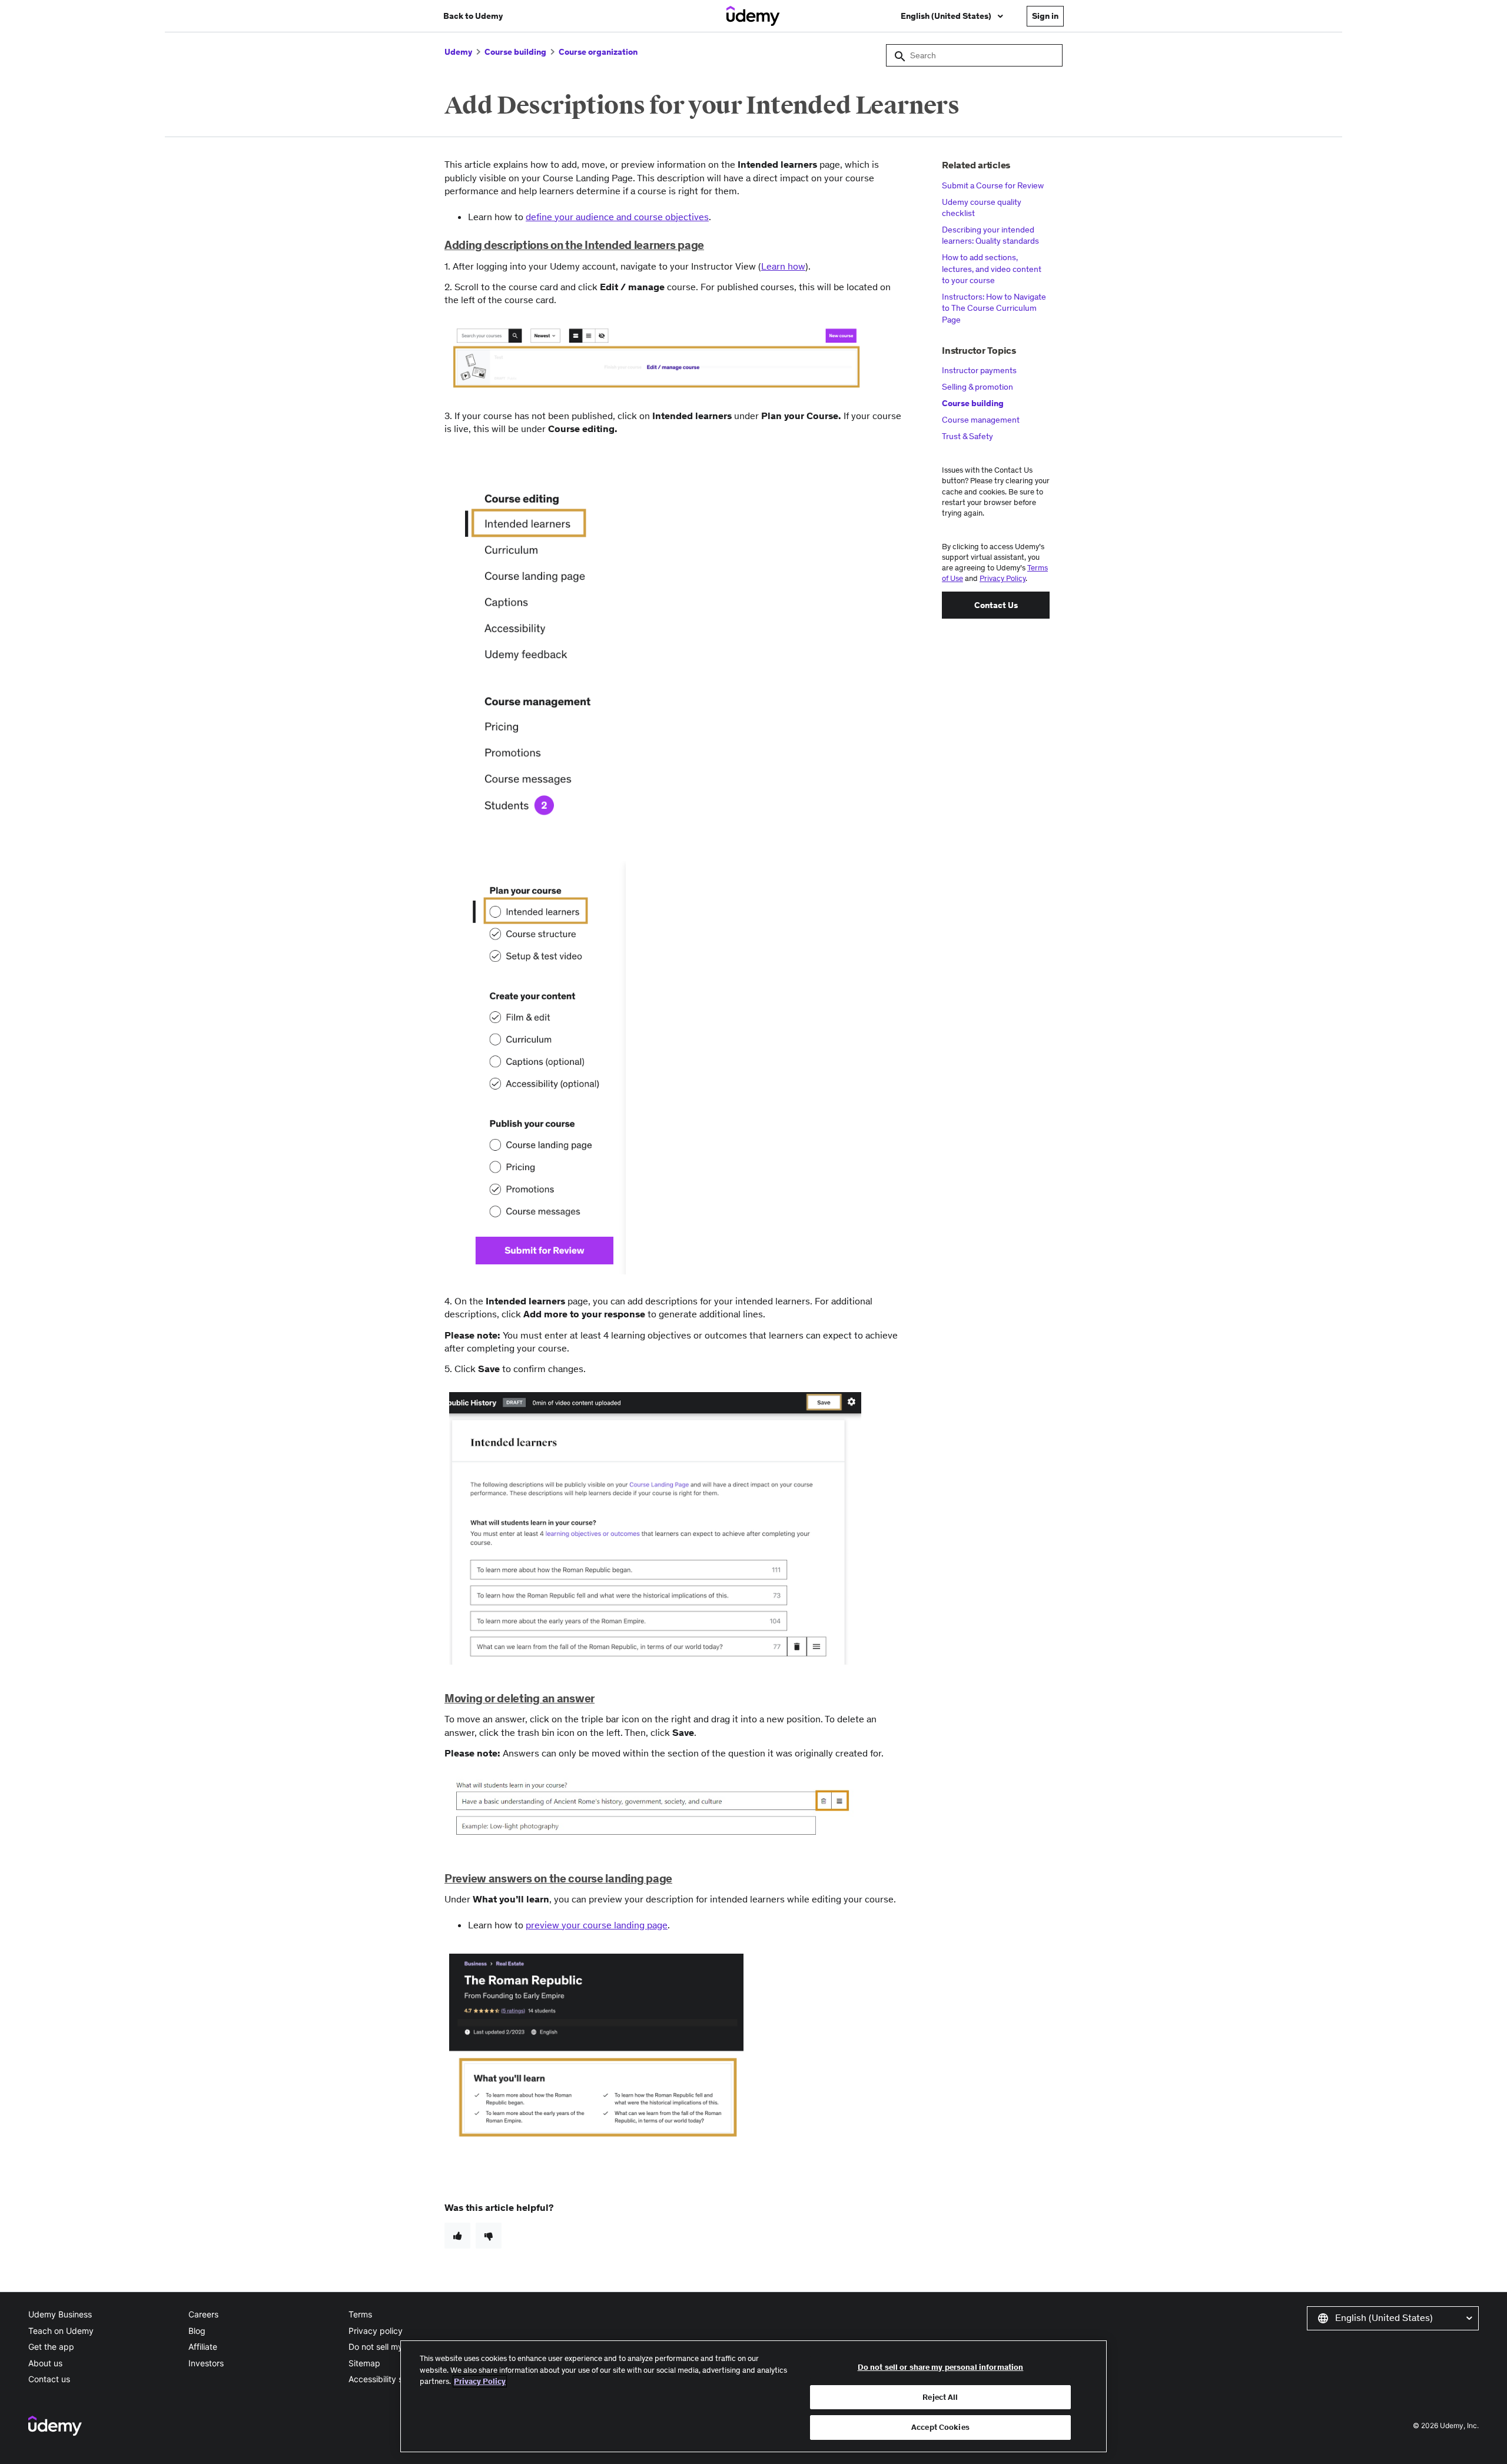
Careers (203, 2314)
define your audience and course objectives (617, 217)
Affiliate (203, 2347)
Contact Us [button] (996, 605)
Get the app (51, 2347)
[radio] (457, 2236)
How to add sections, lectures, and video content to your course (992, 269)
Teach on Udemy (61, 2331)
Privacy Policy (1003, 578)
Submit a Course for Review (993, 185)
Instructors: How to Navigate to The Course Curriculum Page (994, 308)
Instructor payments (979, 370)
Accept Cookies (940, 2427)
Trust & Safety (967, 436)
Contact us (49, 2379)
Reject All (940, 2397)
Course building (515, 52)
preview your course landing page (597, 1925)
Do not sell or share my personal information (941, 2367)
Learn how (783, 266)
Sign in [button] (1045, 16)
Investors (206, 2363)
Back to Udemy (473, 16)
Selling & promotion (977, 387)
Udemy (458, 52)
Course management (981, 420)
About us (45, 2363)
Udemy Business (60, 2314)
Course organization (598, 52)
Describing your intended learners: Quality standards (990, 235)
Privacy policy (376, 2331)
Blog (197, 2331)
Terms (360, 2314)
